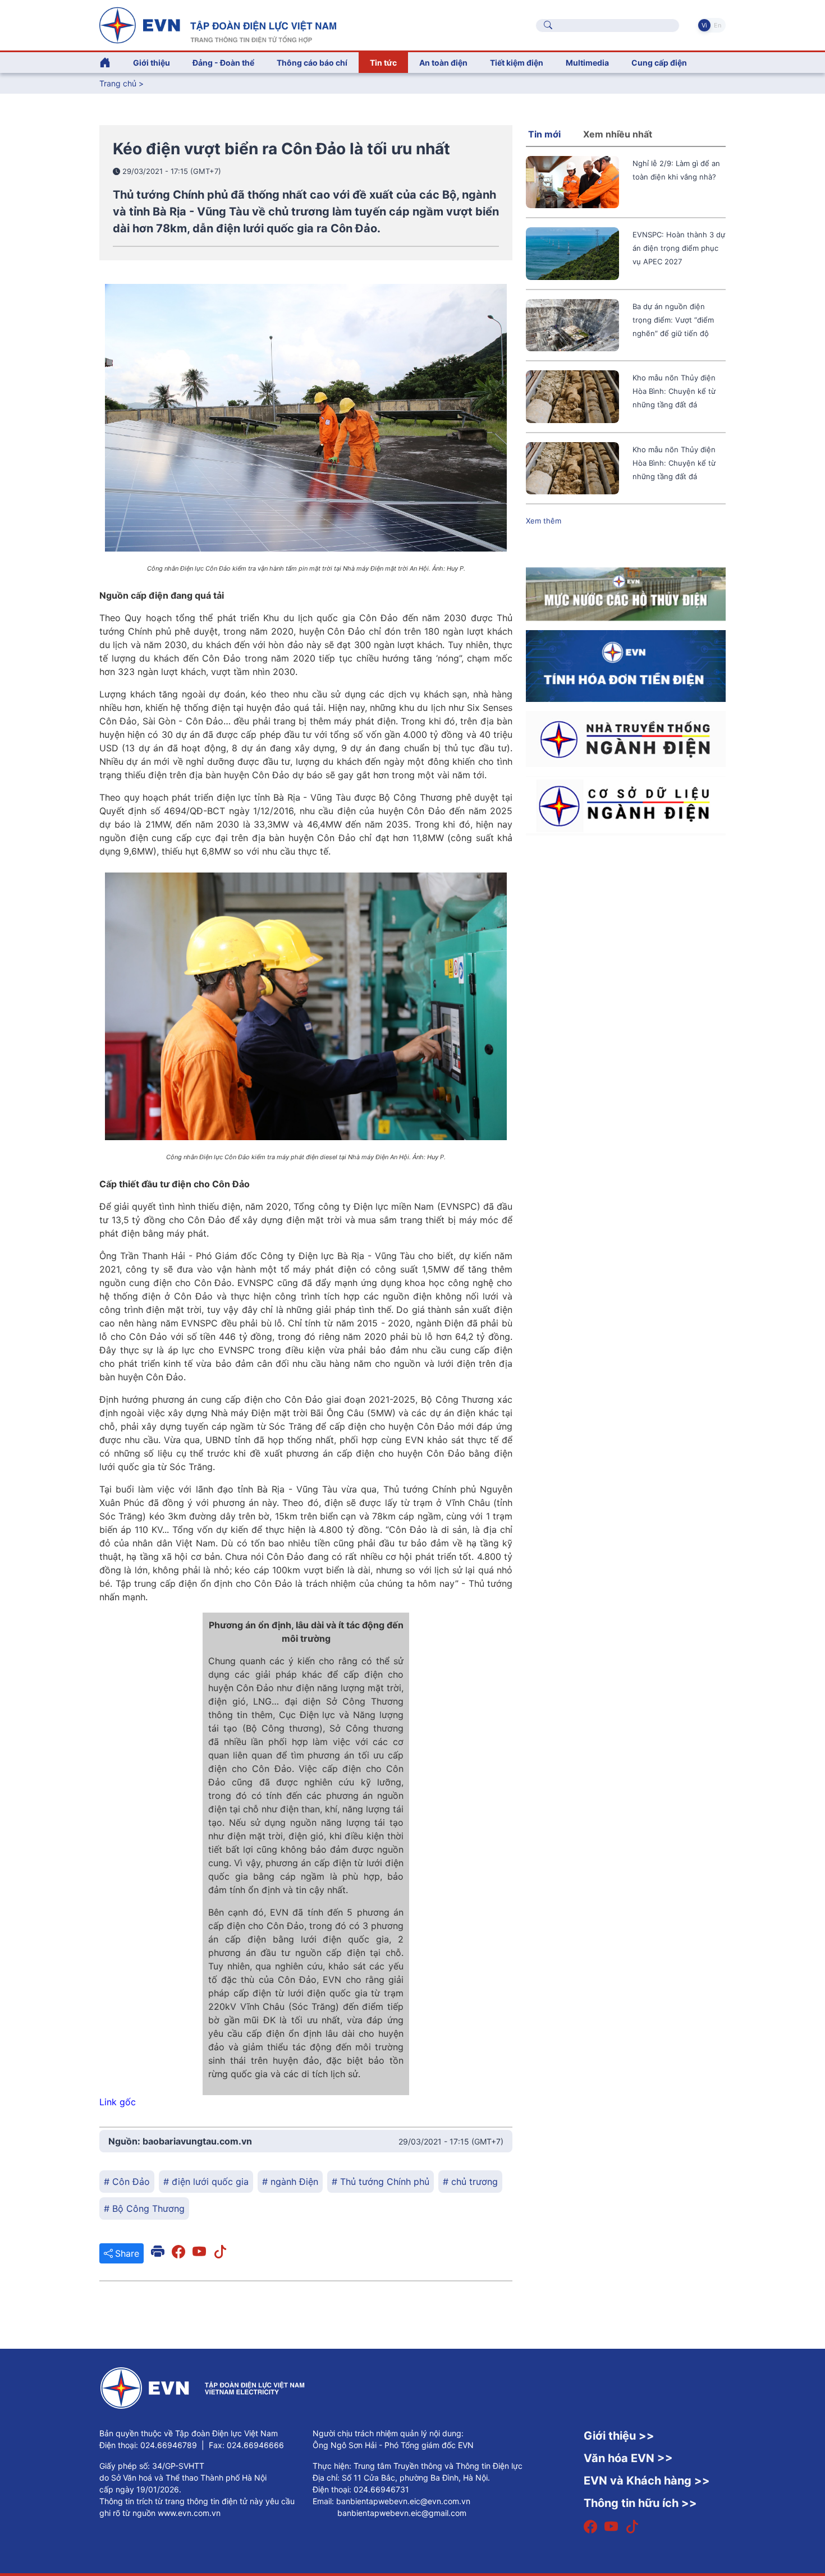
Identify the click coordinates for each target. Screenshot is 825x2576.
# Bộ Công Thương (144, 2208)
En (718, 25)
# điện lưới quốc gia (206, 2182)
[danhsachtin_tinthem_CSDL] (626, 805)
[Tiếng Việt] (218, 24)
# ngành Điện (290, 2182)
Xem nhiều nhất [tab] (618, 134)
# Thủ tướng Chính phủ (381, 2182)
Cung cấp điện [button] (659, 63)
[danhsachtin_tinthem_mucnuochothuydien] (626, 593)
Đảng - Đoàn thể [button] (223, 63)
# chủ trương (470, 2182)
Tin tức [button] (383, 63)
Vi (704, 25)
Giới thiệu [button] (152, 63)
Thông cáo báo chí (312, 63)
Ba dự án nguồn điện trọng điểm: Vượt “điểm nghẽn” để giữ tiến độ (673, 320)
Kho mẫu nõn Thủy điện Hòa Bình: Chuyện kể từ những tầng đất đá (674, 391)
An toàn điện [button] (443, 63)
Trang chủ (118, 83)
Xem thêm (544, 521)
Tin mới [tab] (544, 134)
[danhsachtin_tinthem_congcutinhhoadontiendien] (626, 665)
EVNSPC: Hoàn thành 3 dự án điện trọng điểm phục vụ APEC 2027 (679, 248)
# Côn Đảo (127, 2182)
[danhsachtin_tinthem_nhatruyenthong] (626, 738)
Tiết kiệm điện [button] (517, 63)
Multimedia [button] (587, 63)
